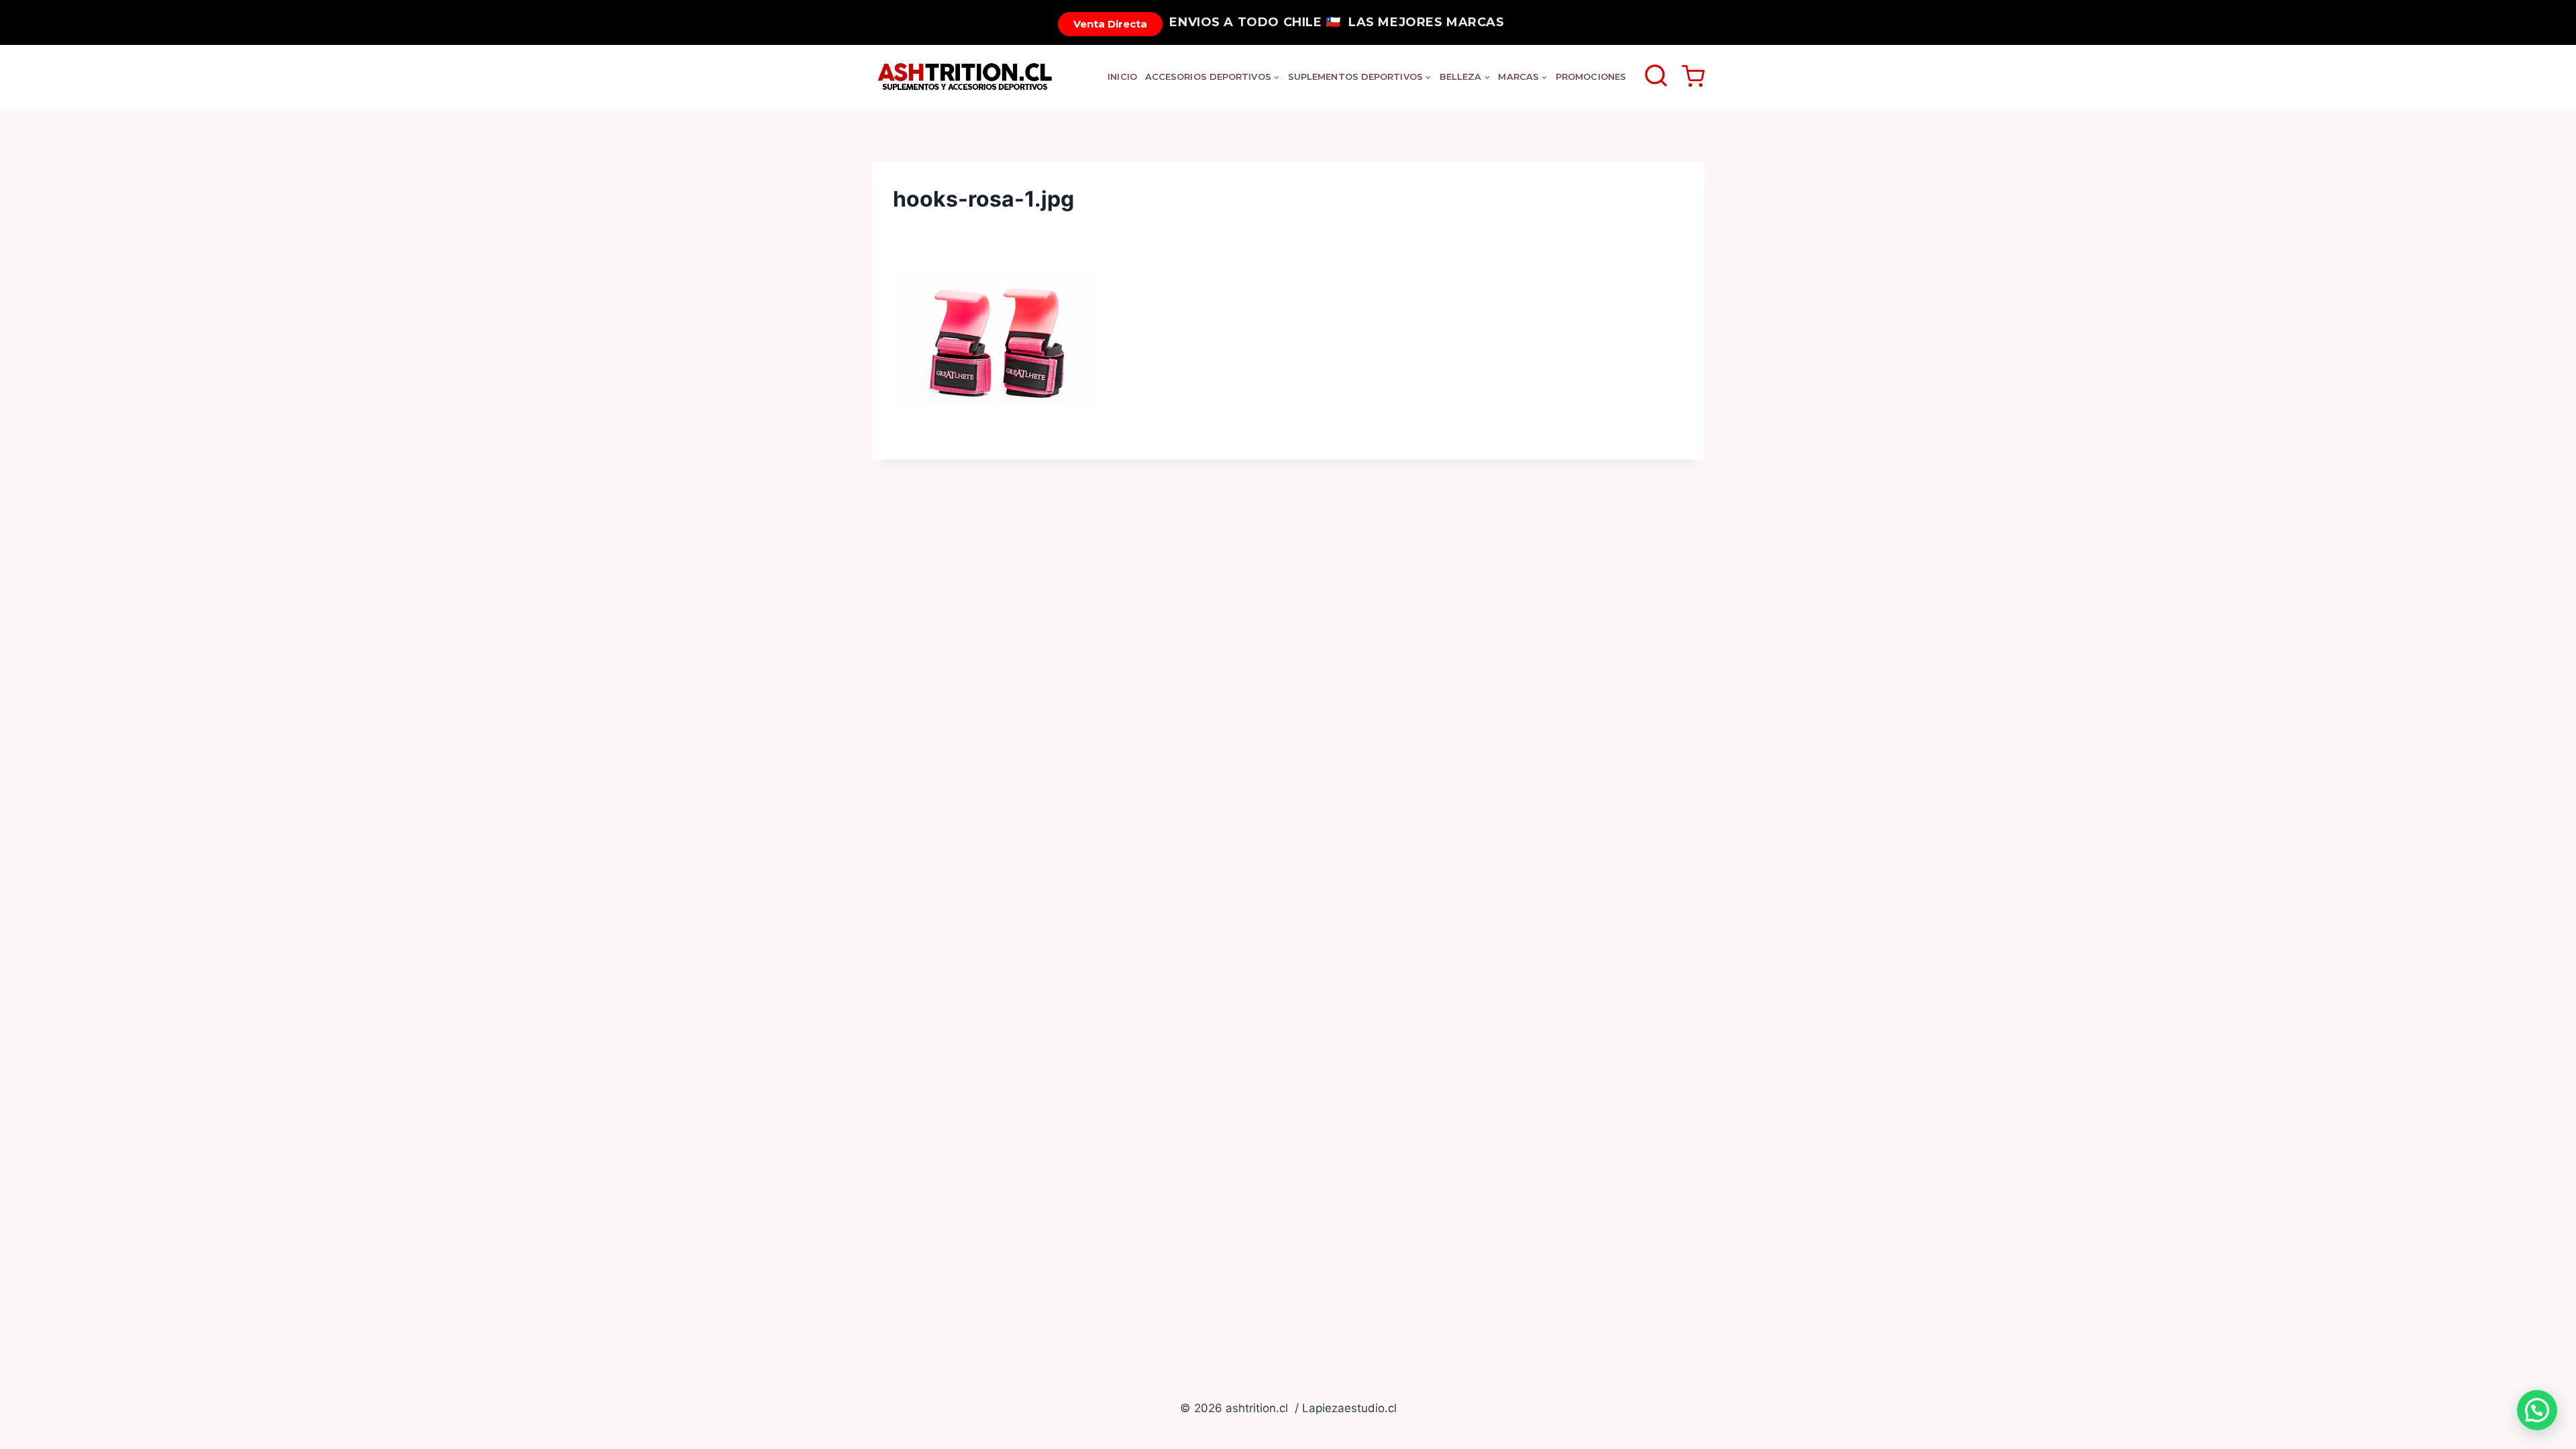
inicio (1122, 76)
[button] (2537, 1410)
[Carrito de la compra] (1693, 76)
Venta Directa (1110, 24)
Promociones (1591, 76)
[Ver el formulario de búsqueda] (1656, 77)
